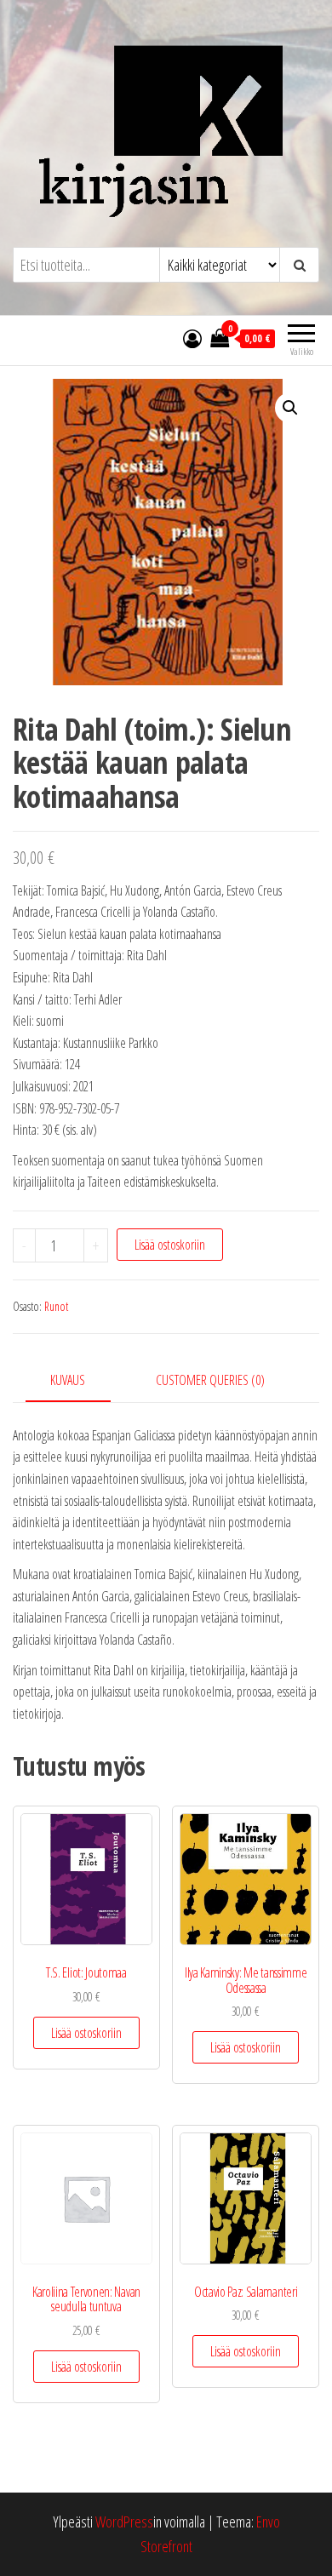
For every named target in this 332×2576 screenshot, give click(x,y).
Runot (56, 1306)
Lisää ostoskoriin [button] (86, 2033)
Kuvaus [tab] (68, 1380)
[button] (290, 408)
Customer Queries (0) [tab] (210, 1380)
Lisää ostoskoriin (170, 1245)
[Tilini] (192, 338)
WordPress (124, 2522)
